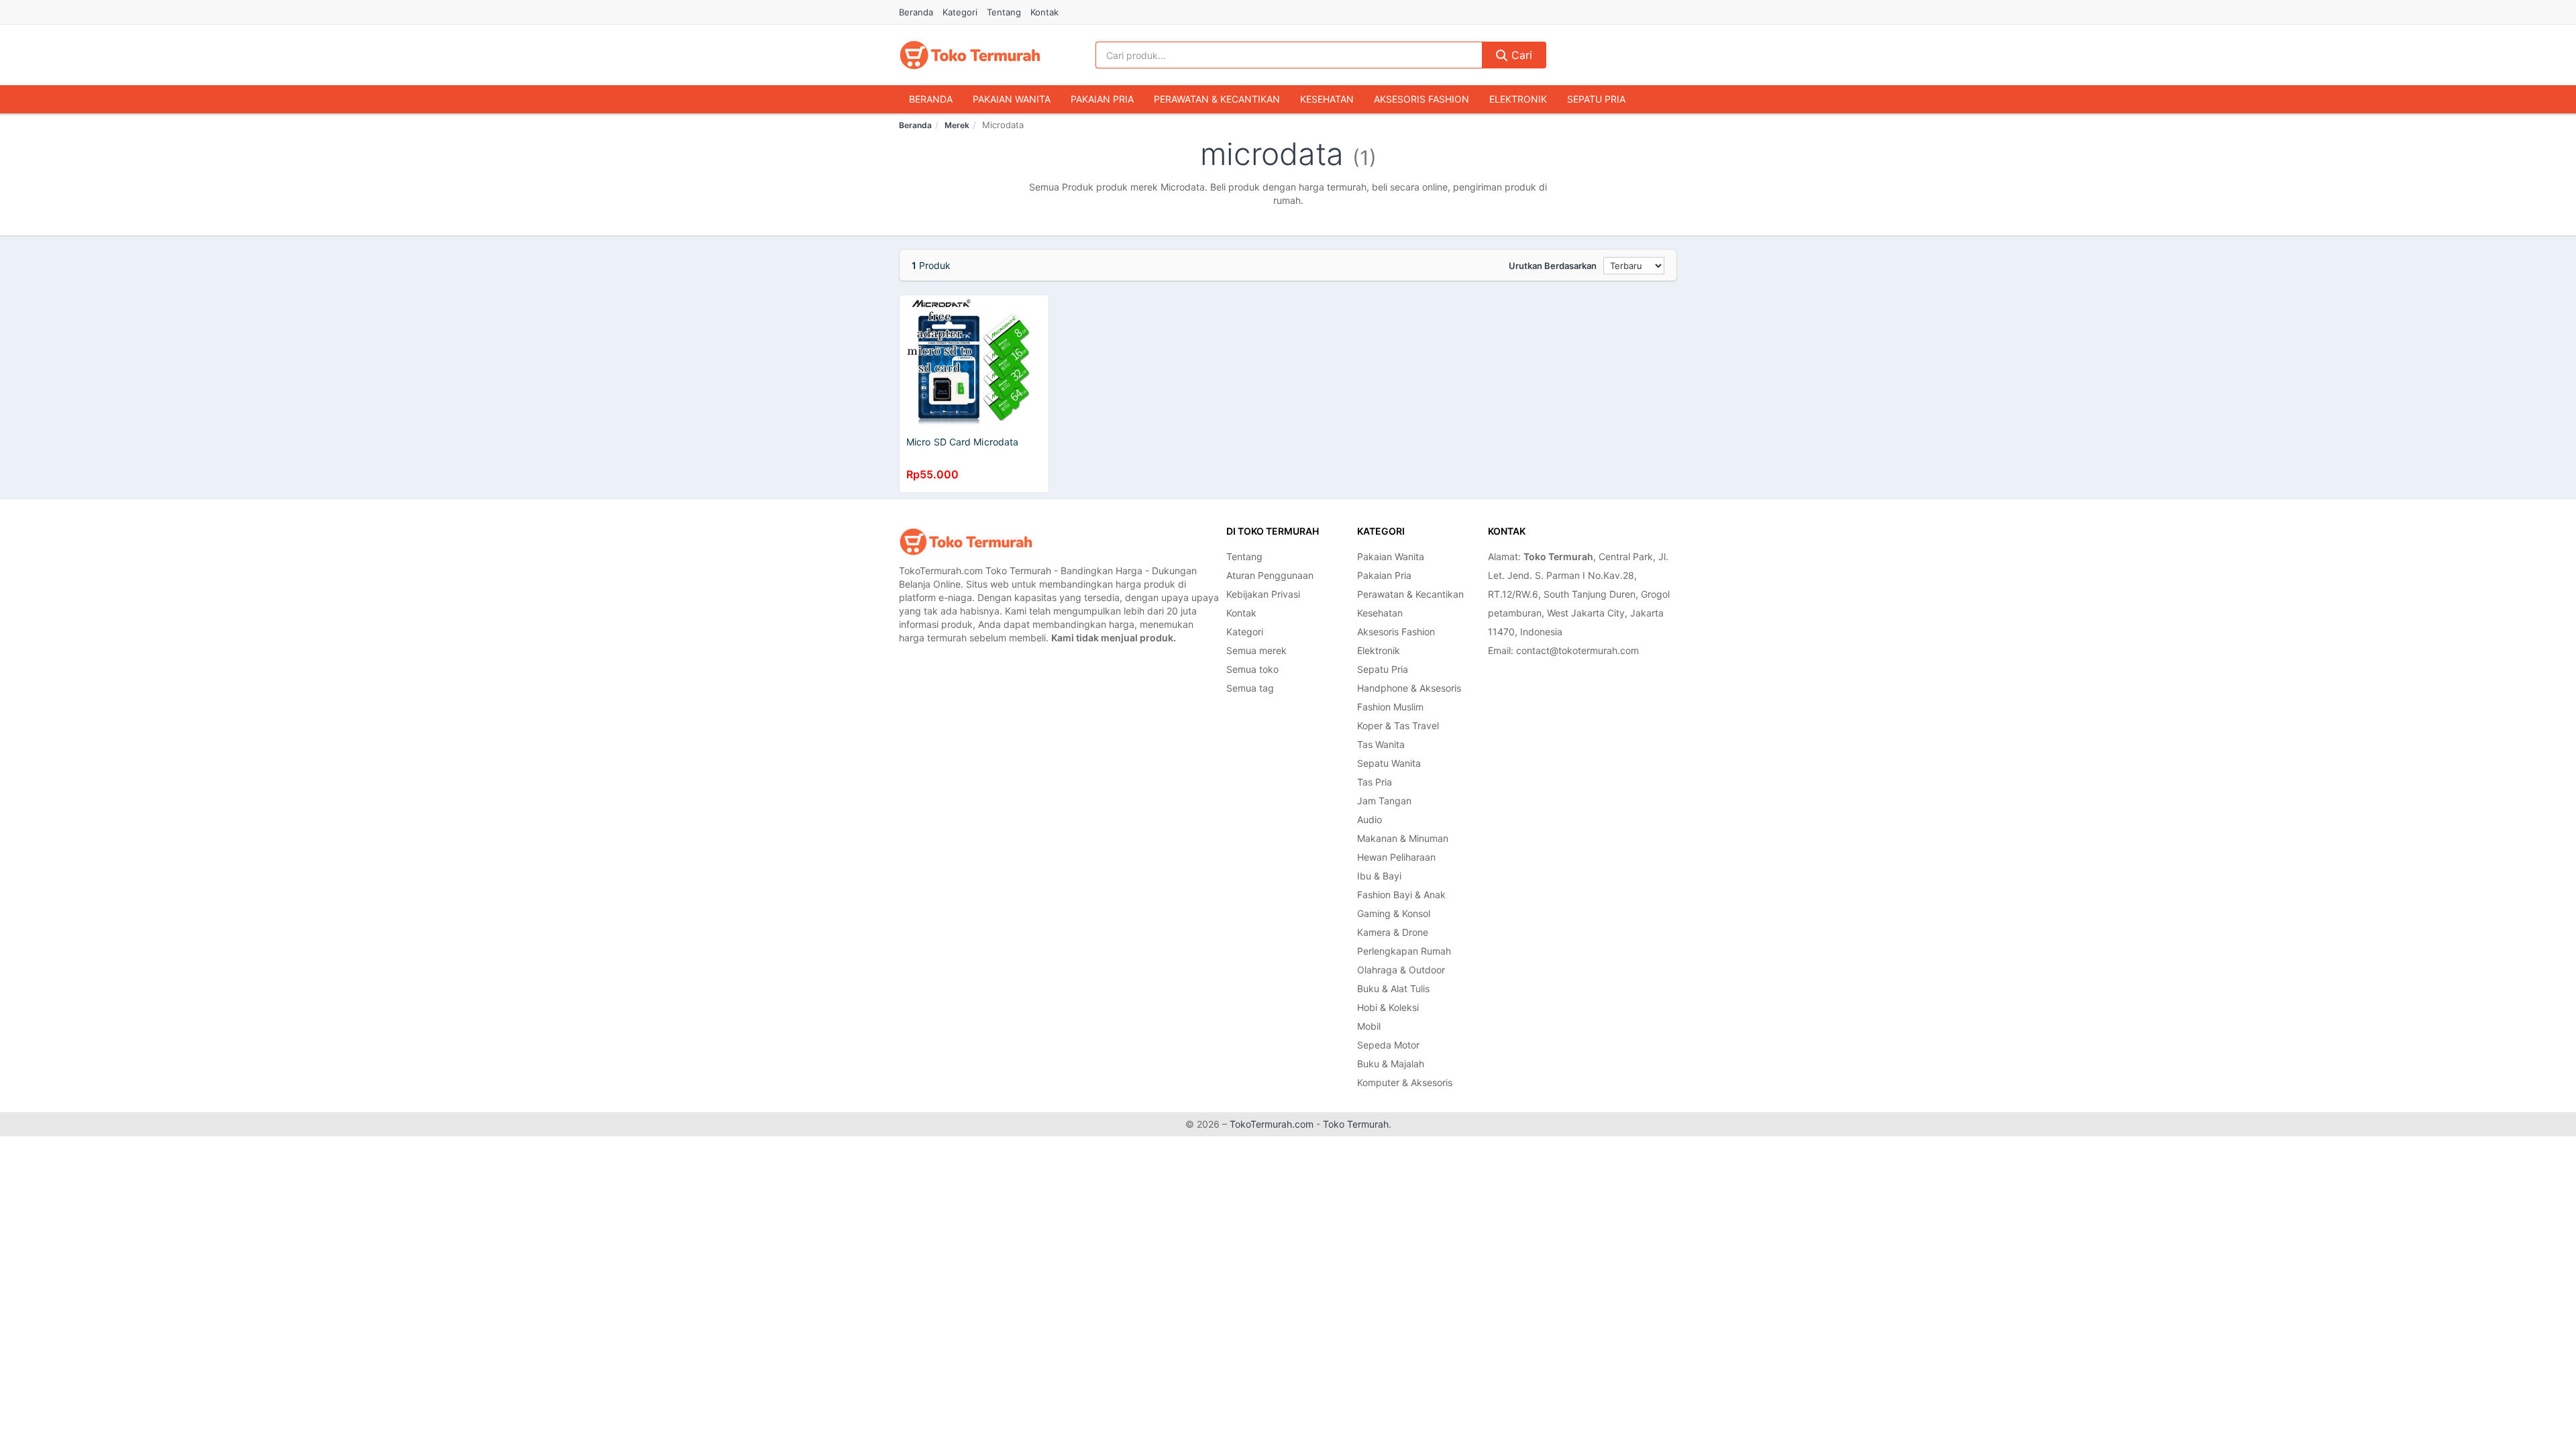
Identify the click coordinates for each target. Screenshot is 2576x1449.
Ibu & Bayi (1379, 876)
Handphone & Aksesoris (1409, 688)
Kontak (1044, 12)
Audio (1370, 819)
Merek (957, 125)
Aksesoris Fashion (1421, 99)
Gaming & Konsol (1394, 913)
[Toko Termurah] (966, 542)
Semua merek (1256, 650)
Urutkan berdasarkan (1553, 266)
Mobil (1369, 1026)
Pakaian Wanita (1012, 99)
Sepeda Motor (1388, 1045)
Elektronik (1518, 99)
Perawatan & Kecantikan (1217, 99)
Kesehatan (1327, 99)
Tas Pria (1375, 782)
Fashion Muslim (1390, 707)
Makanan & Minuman (1403, 838)
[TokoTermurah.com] (970, 55)
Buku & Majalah (1391, 1064)
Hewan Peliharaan (1396, 857)
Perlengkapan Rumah (1404, 951)
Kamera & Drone (1393, 932)
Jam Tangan (1384, 801)
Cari (1520, 55)
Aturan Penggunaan (1270, 575)
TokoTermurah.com (1272, 1124)
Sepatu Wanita (1389, 763)
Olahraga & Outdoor (1401, 970)
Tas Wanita (1381, 744)
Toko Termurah (1356, 1124)
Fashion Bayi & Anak (1401, 895)
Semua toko (1252, 669)
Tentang (1004, 12)
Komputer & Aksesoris (1405, 1082)
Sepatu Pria (1596, 99)
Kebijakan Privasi (1263, 594)
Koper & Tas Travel (1398, 726)
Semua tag (1250, 688)
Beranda (916, 12)
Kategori (960, 12)
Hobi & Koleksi (1388, 1007)
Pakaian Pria (1102, 99)
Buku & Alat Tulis (1393, 988)
